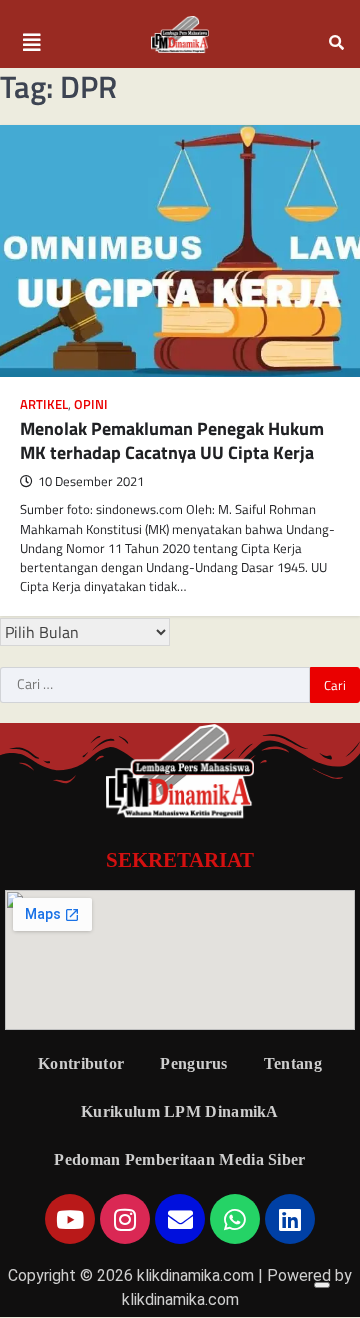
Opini (91, 404)
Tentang (293, 1063)
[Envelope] (180, 1219)
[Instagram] (125, 1219)
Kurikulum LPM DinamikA (180, 1111)
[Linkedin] (290, 1219)
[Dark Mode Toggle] (322, 1285)
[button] (32, 43)
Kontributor (81, 1063)
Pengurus (193, 1063)
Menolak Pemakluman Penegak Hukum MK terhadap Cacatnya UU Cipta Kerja (172, 440)
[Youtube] (70, 1219)
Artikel (44, 404)
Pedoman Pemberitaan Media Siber (179, 1159)
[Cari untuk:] (155, 685)
